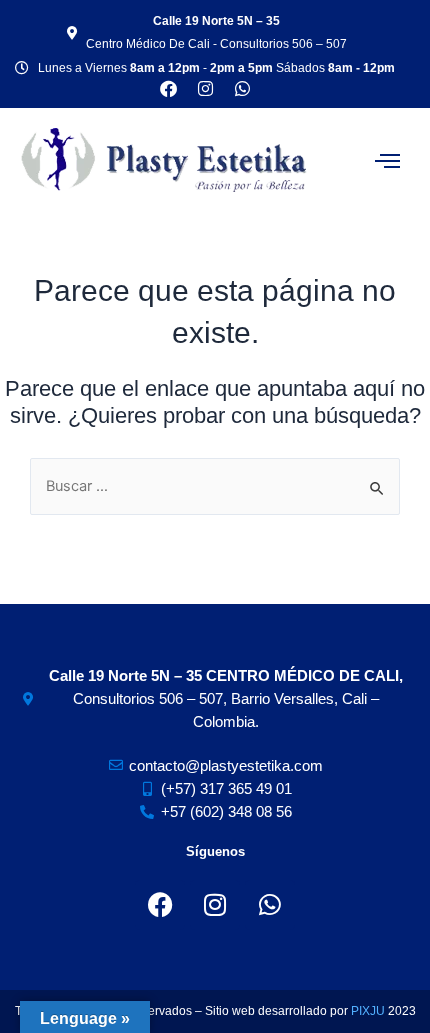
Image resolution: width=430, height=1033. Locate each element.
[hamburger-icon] (387, 160)
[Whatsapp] (242, 88)
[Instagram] (215, 905)
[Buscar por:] (215, 486)
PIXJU (369, 1011)
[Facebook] (160, 905)
